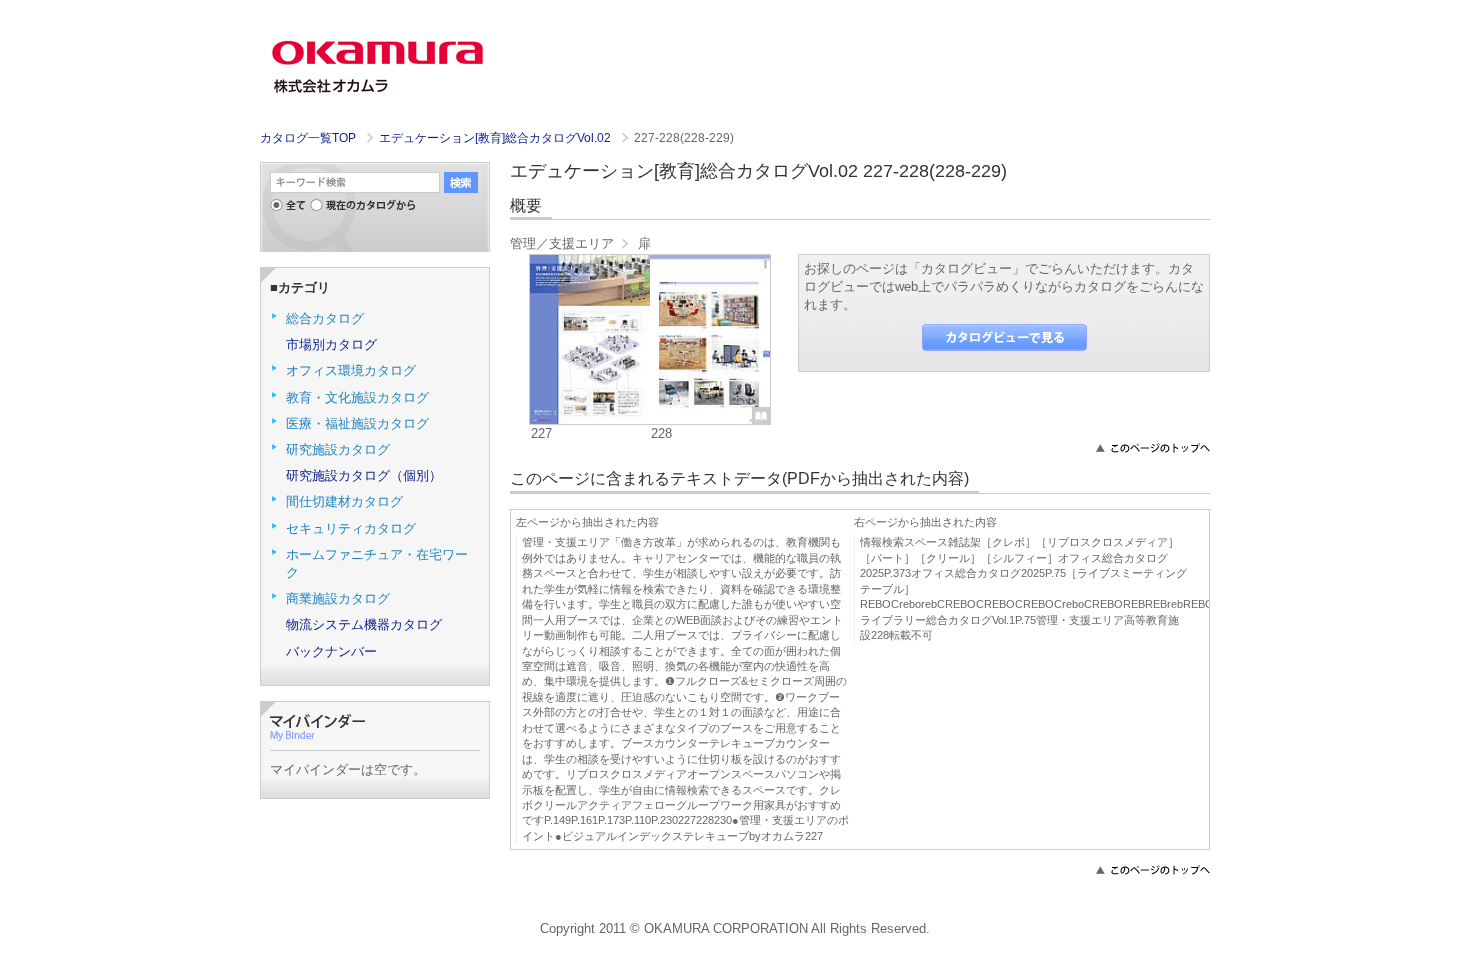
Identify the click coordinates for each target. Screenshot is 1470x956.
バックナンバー (331, 651)
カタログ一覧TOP (308, 138)
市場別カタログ (331, 344)
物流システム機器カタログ (364, 624)
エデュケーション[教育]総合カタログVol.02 (496, 138)
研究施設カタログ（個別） (364, 475)
